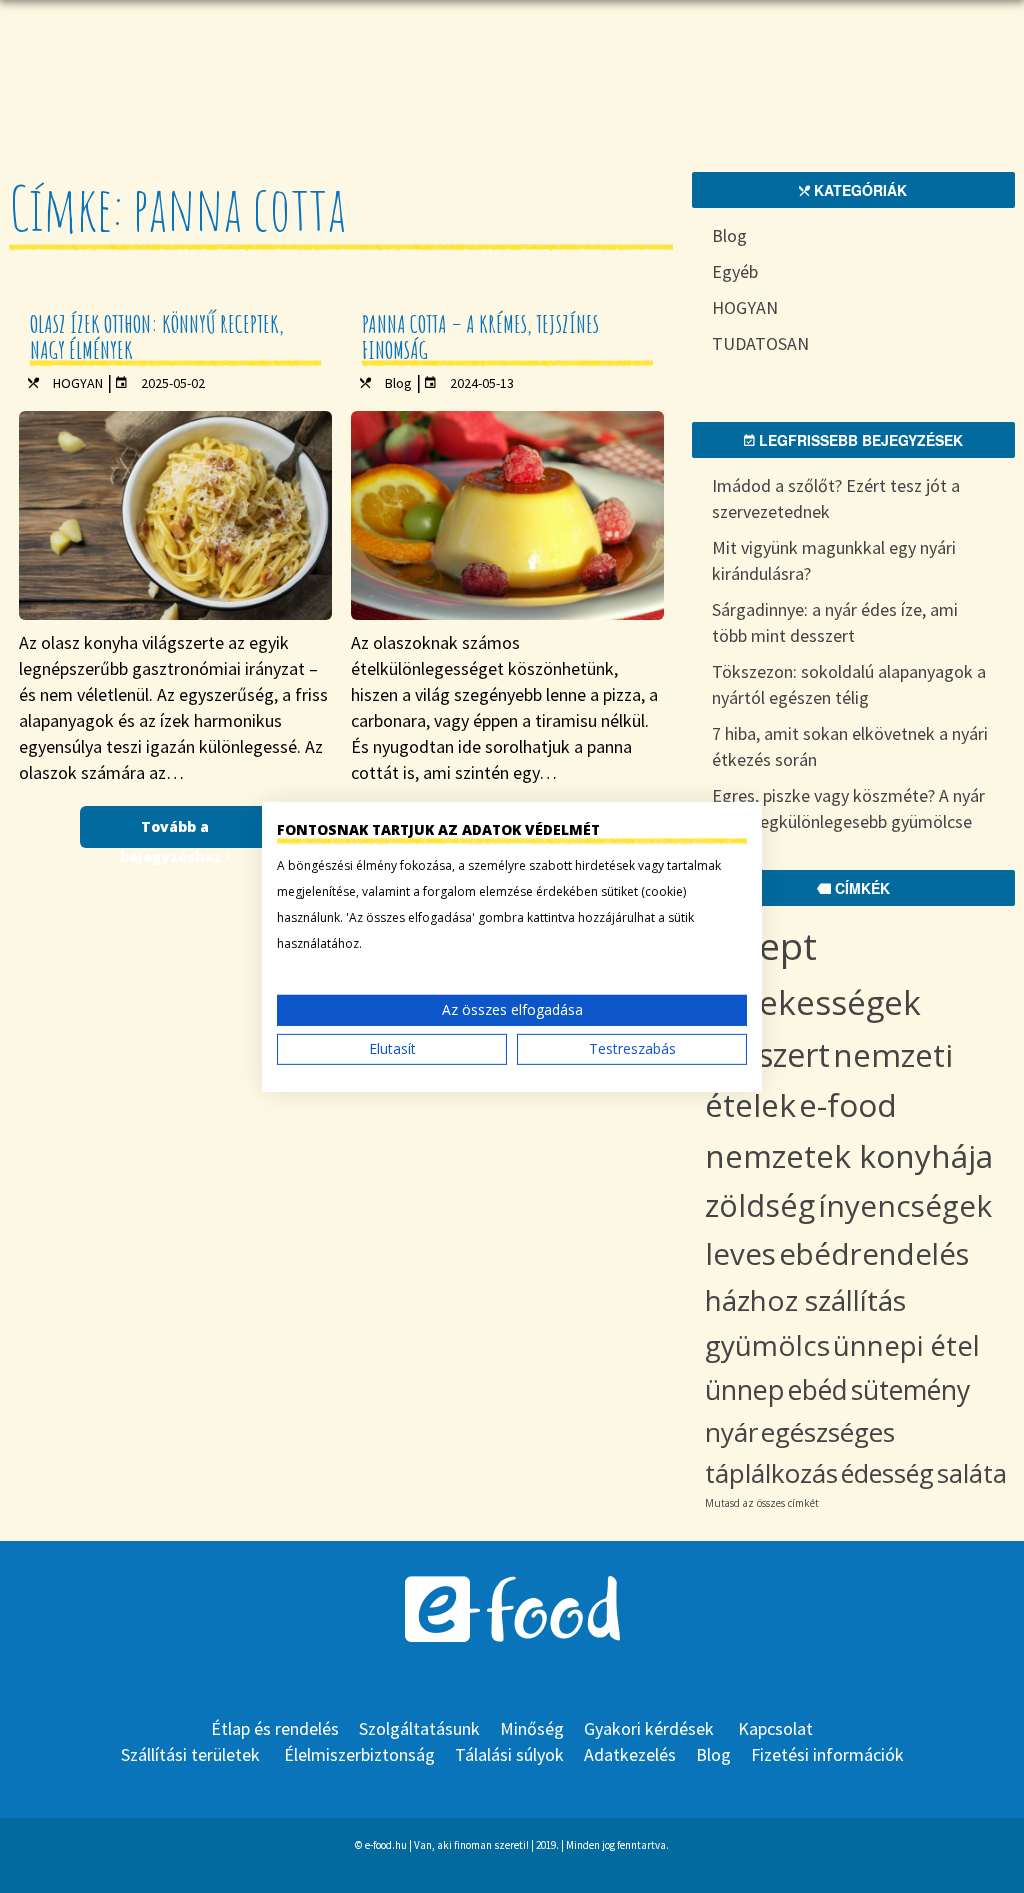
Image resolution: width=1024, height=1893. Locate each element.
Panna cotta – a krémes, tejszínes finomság (480, 337)
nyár (731, 1432)
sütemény (910, 1390)
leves (740, 1253)
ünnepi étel (906, 1345)
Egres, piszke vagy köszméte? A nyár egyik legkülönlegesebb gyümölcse (848, 808)
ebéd (818, 1390)
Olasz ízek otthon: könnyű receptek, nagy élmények (157, 337)
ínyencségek (905, 1205)
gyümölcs (767, 1345)
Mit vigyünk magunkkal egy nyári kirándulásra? (834, 560)
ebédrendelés (874, 1254)
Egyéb (735, 271)
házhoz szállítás (805, 1300)
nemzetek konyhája (849, 1155)
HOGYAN (78, 383)
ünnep (745, 1389)
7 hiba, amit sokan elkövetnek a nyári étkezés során (850, 746)
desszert (767, 1054)
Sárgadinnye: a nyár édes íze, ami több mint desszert (835, 622)
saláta (972, 1473)
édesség (887, 1473)
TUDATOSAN (760, 343)
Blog (398, 383)
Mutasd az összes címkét (762, 1503)
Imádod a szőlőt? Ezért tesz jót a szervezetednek (836, 498)
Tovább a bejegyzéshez (173, 832)
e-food (848, 1104)
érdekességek (813, 1002)
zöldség (760, 1205)
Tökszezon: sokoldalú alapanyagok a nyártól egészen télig (849, 684)
